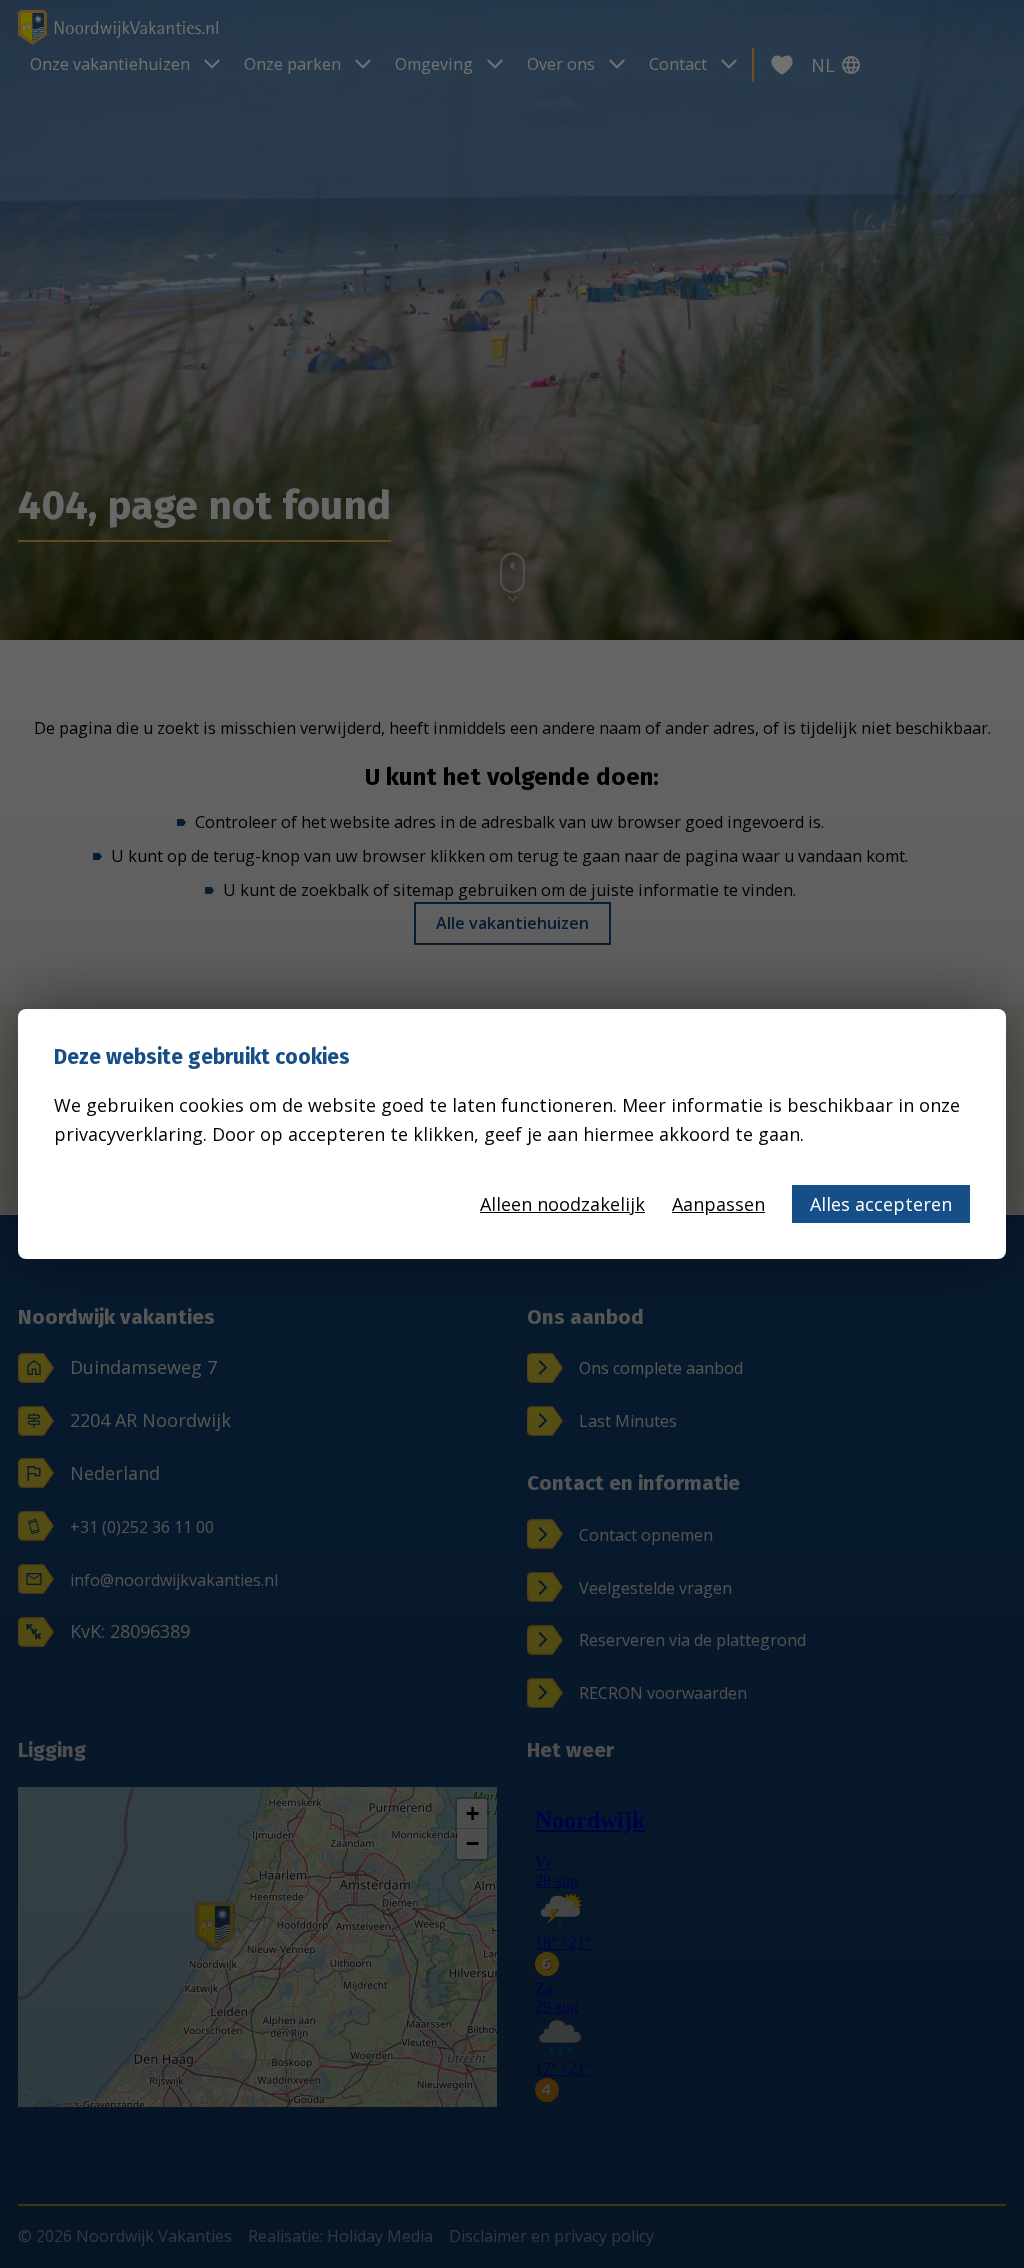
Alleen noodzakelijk (562, 1204)
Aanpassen (718, 1204)
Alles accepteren (881, 1204)
